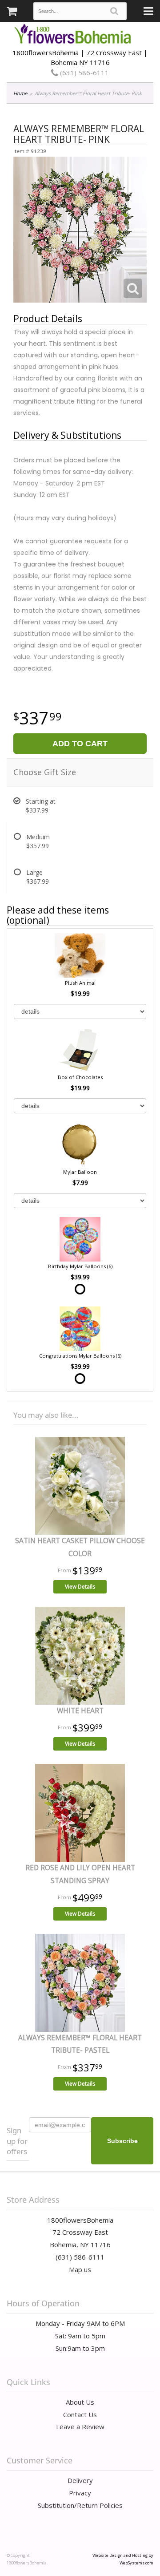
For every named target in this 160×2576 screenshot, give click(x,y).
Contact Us (80, 2414)
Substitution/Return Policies (80, 2505)
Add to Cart (80, 744)
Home (20, 93)
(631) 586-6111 (84, 73)
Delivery (80, 2480)
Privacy (80, 2493)
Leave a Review (80, 2426)
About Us (80, 2402)
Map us (80, 2269)
